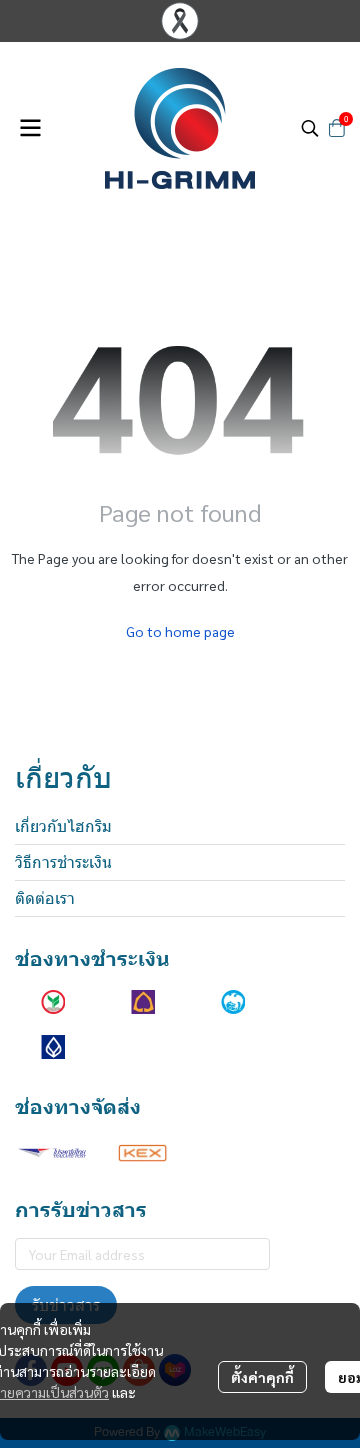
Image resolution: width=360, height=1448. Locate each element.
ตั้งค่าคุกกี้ (262, 1377)
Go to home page (180, 631)
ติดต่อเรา (45, 898)
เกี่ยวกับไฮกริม (63, 826)
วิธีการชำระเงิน (63, 862)
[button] (310, 128)
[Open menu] (30, 128)
